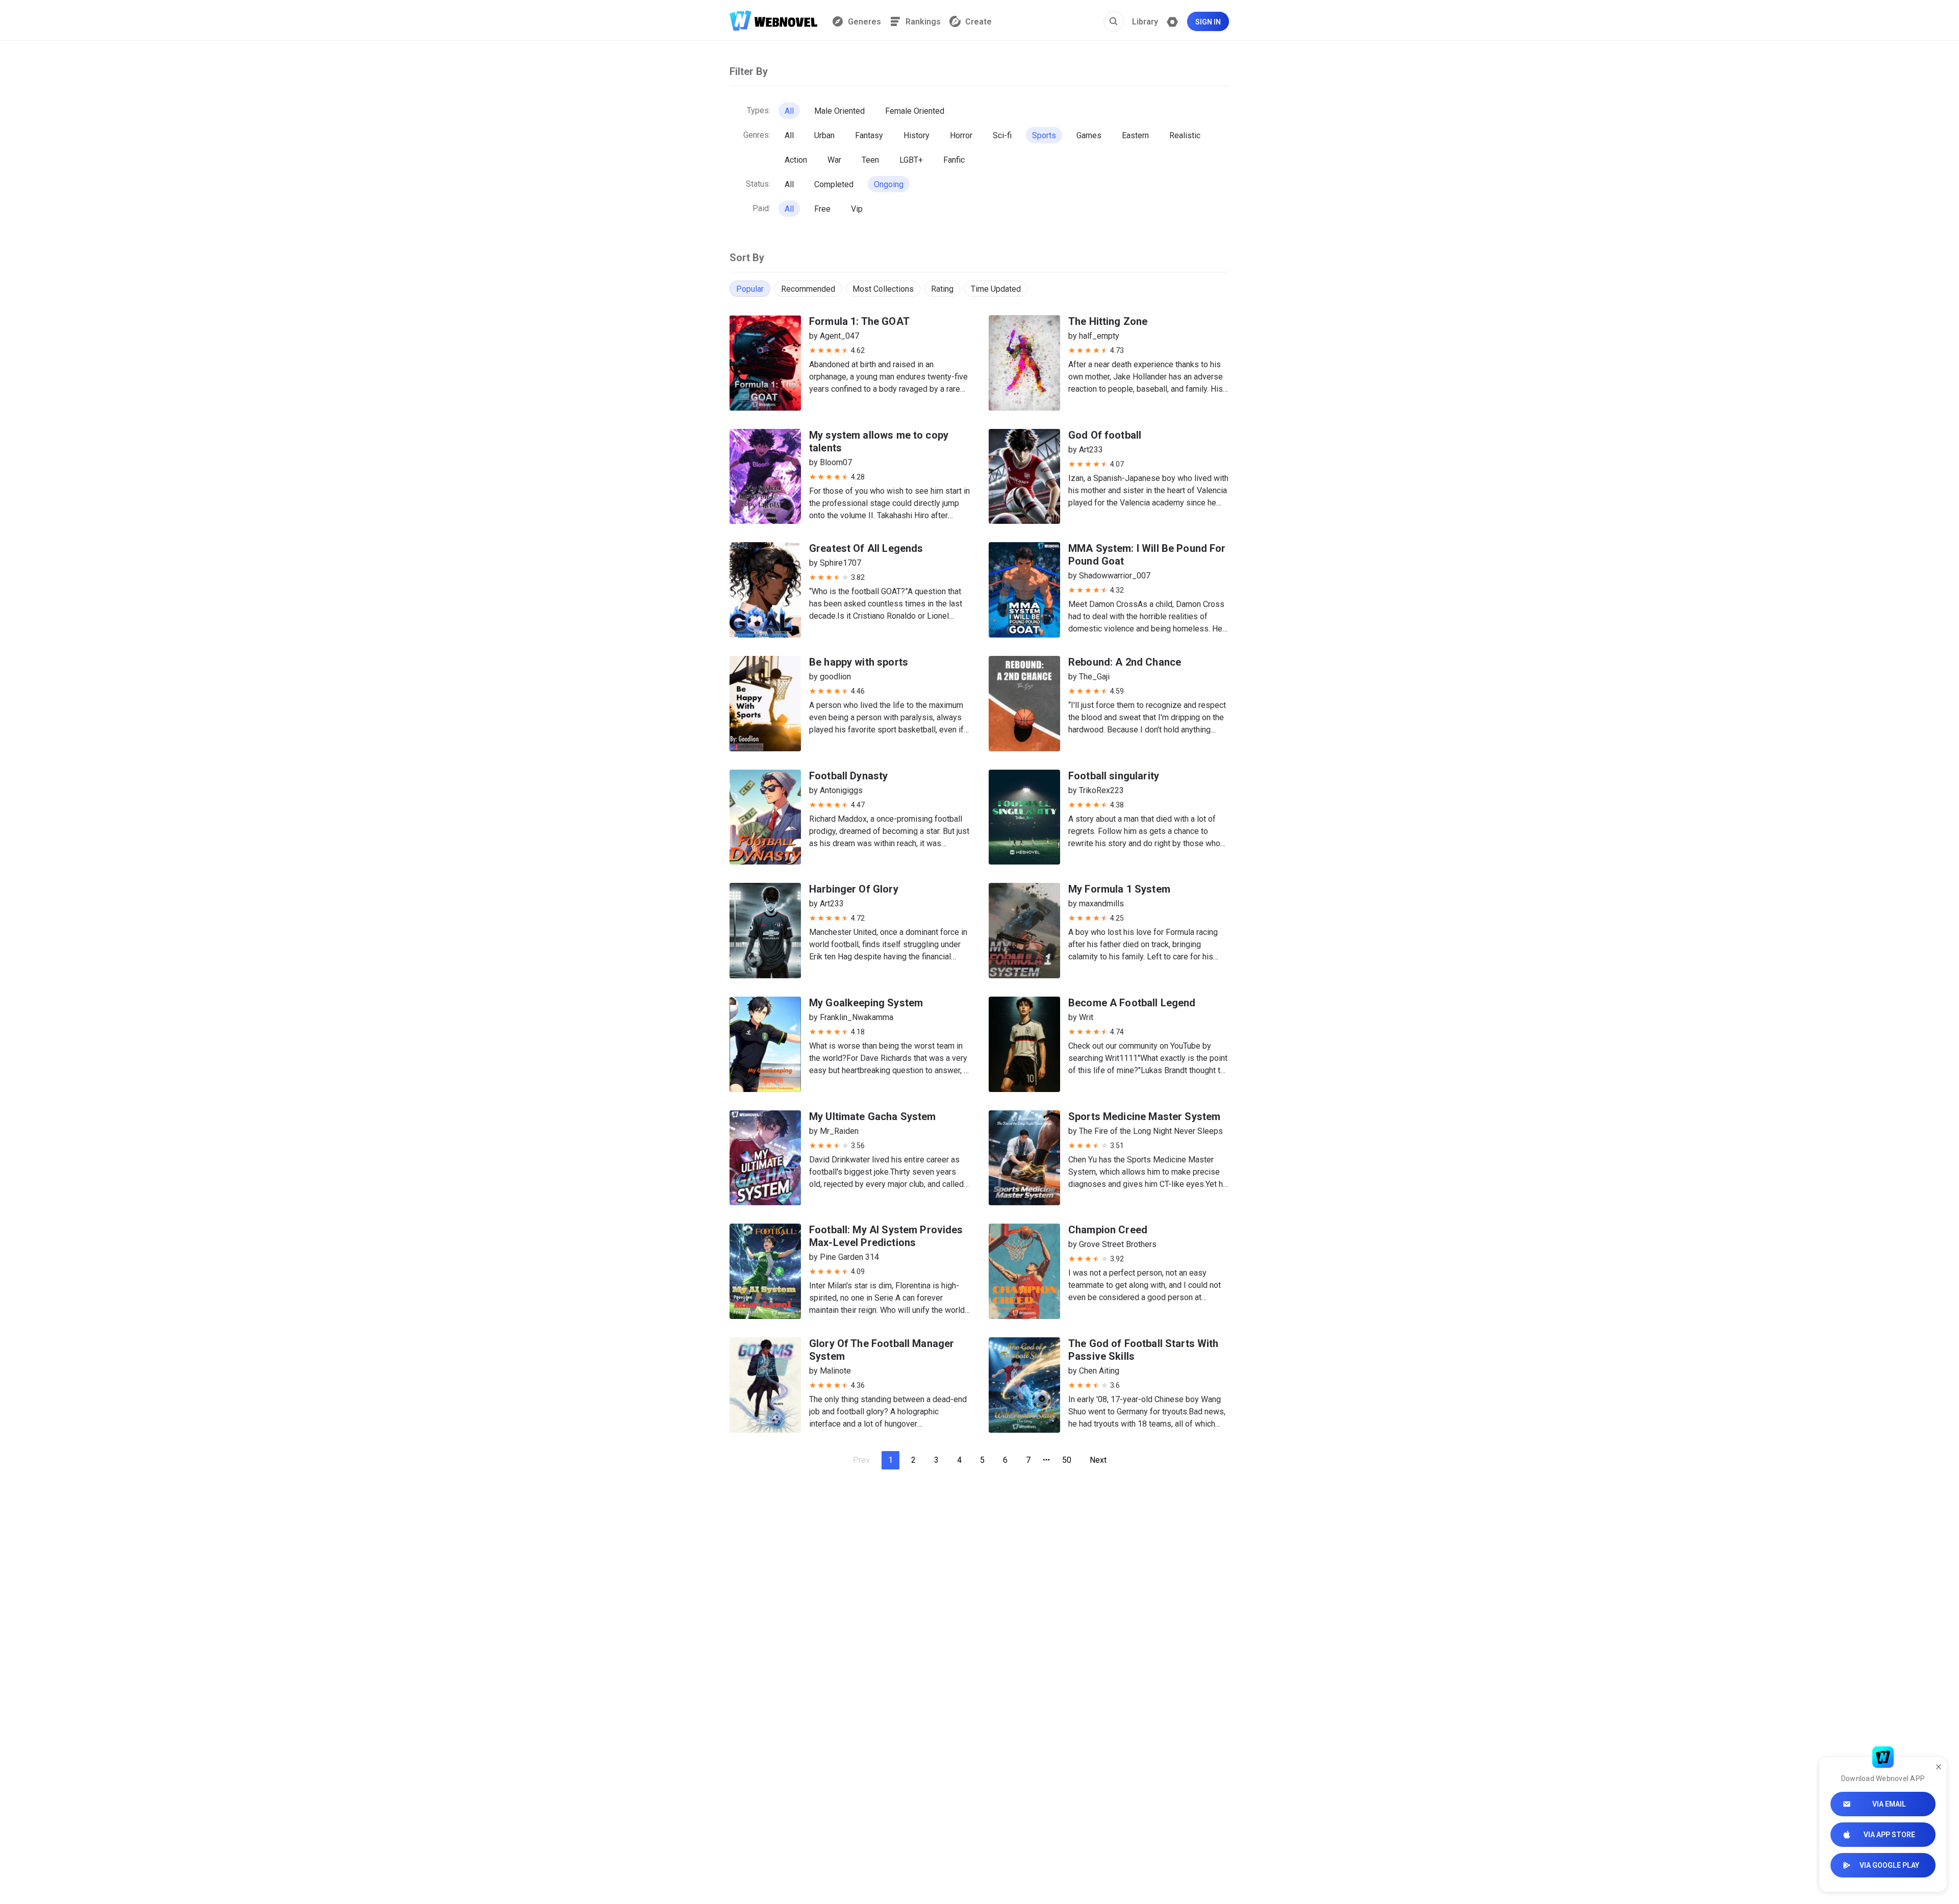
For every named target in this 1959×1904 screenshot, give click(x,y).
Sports (1044, 135)
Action (796, 160)
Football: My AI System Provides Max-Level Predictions (886, 1236)
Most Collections (883, 289)
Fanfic (954, 160)
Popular (750, 289)
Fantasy (869, 135)
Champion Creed (1108, 1230)
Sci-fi (1002, 135)
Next (1098, 1460)
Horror (961, 135)
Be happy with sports (859, 662)
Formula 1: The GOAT (859, 321)
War (834, 160)
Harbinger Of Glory (854, 889)
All (789, 111)
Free (822, 209)
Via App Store (1889, 1835)
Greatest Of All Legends (866, 548)
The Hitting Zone (1108, 321)
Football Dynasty (848, 776)
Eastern (1135, 135)
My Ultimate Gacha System (873, 1116)
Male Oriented (839, 111)
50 (1067, 1460)
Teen (870, 160)
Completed (834, 184)
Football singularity (1114, 776)
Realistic (1185, 135)
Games (1089, 135)
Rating (942, 289)
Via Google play (1889, 1865)
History (916, 135)
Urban (824, 135)
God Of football (1105, 435)
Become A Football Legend (1132, 1003)
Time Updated (996, 289)
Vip (857, 209)
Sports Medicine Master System (1144, 1116)
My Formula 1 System (1119, 889)
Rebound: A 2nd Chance (1125, 662)
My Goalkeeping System (866, 1003)
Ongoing (889, 184)
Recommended (808, 289)
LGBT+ (911, 160)
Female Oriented (915, 111)
